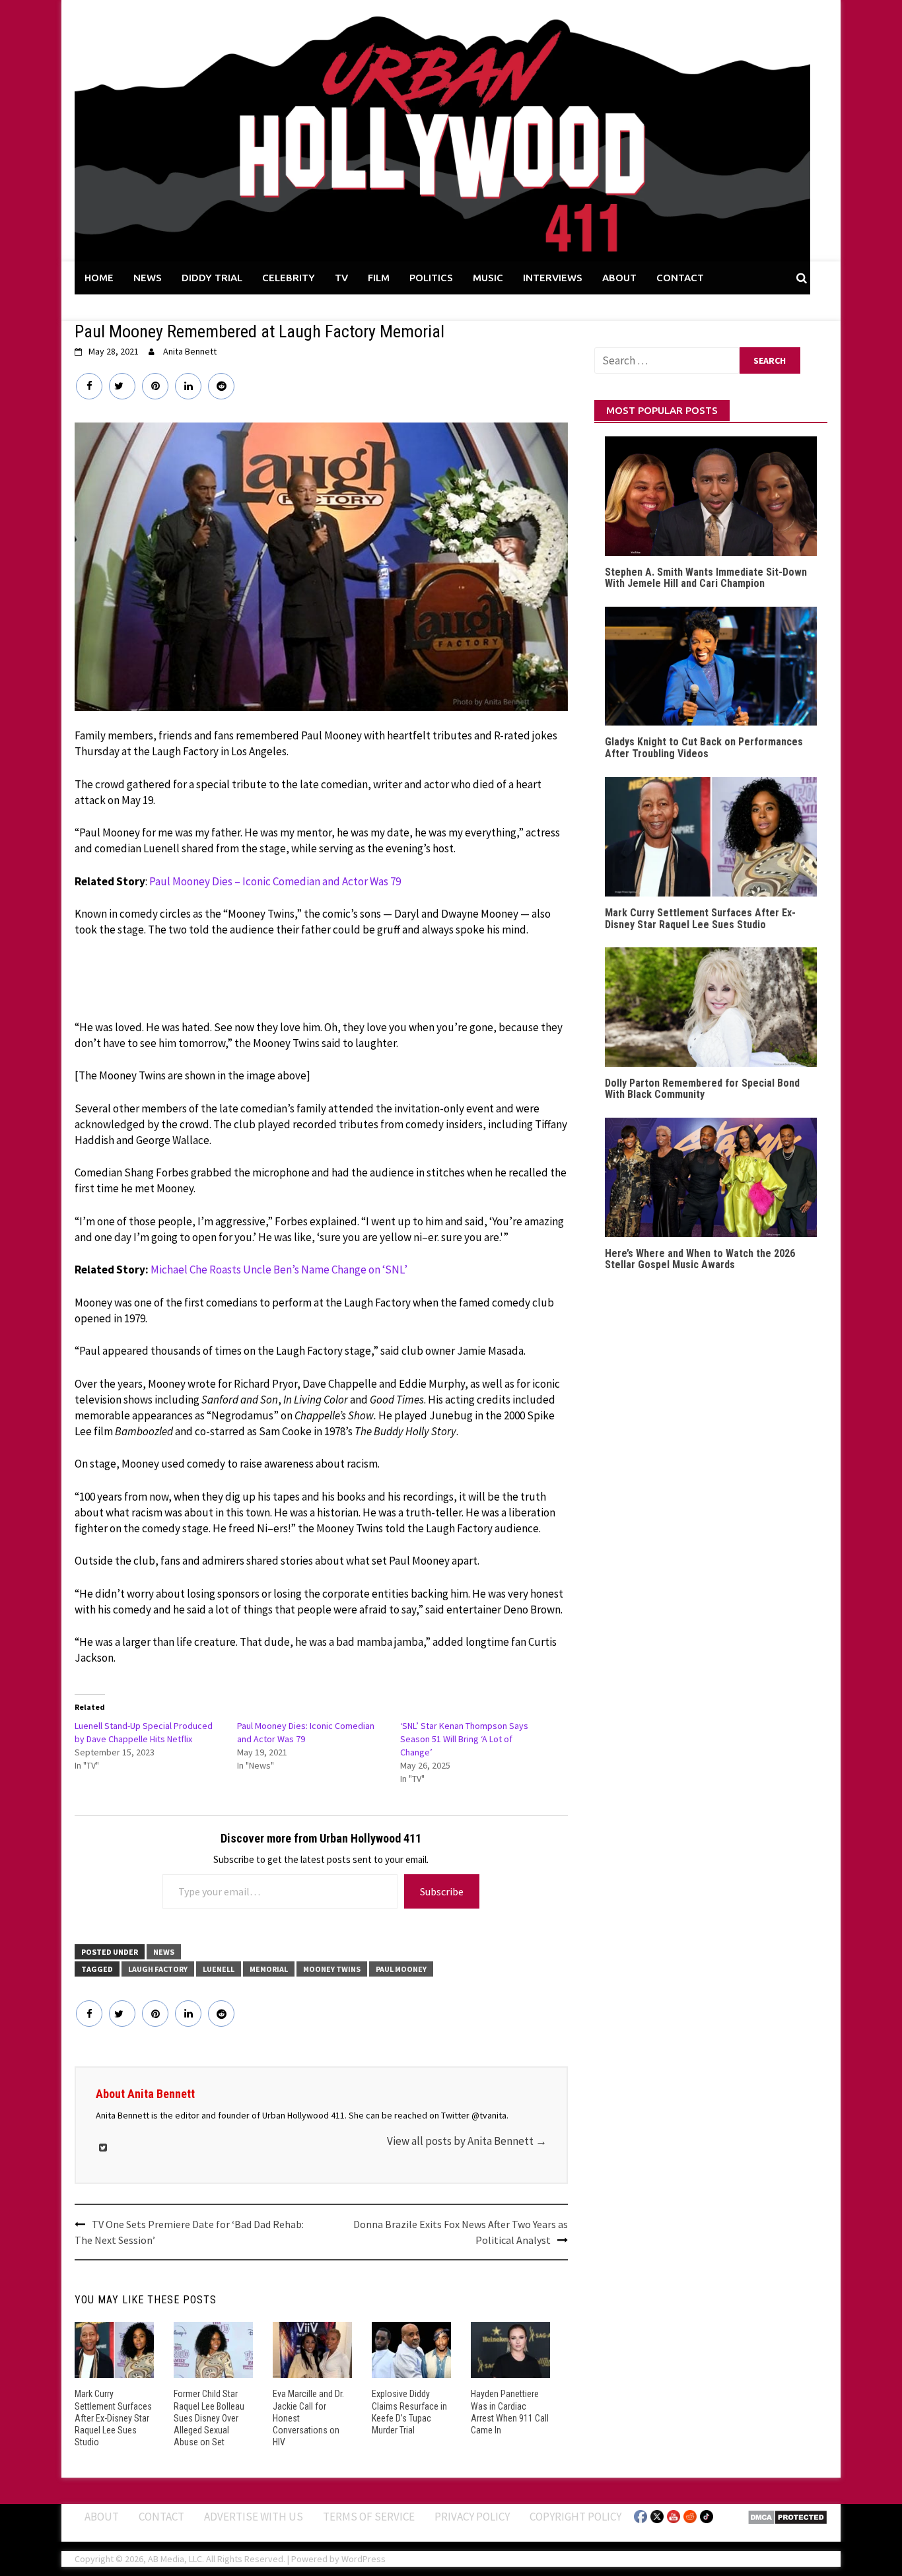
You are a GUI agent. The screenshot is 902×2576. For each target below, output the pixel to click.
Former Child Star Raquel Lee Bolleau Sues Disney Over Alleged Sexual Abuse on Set (209, 2418)
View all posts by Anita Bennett (467, 2141)
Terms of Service (369, 2517)
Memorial (269, 1969)
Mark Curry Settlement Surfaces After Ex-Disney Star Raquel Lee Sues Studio (113, 2418)
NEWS (148, 278)
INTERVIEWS (553, 278)
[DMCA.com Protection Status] (787, 2516)
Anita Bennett (190, 351)
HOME (99, 278)
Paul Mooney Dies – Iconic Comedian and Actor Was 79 (275, 881)
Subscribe (442, 1891)
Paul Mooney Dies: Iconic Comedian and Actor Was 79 (306, 1732)
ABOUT (619, 278)
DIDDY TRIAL (212, 278)
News (164, 1952)
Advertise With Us (254, 2517)
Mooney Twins (332, 1969)
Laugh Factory (158, 1969)
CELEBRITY (289, 278)
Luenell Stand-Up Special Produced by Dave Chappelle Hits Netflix (144, 1732)
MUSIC (488, 278)
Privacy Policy (472, 2517)
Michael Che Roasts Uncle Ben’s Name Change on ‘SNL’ (279, 1270)
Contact (161, 2517)
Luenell (219, 1969)
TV (341, 278)
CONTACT (680, 278)
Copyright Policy (575, 2517)
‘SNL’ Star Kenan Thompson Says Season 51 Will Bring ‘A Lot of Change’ (464, 1739)
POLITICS (431, 278)
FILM (379, 278)
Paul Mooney (401, 1969)
